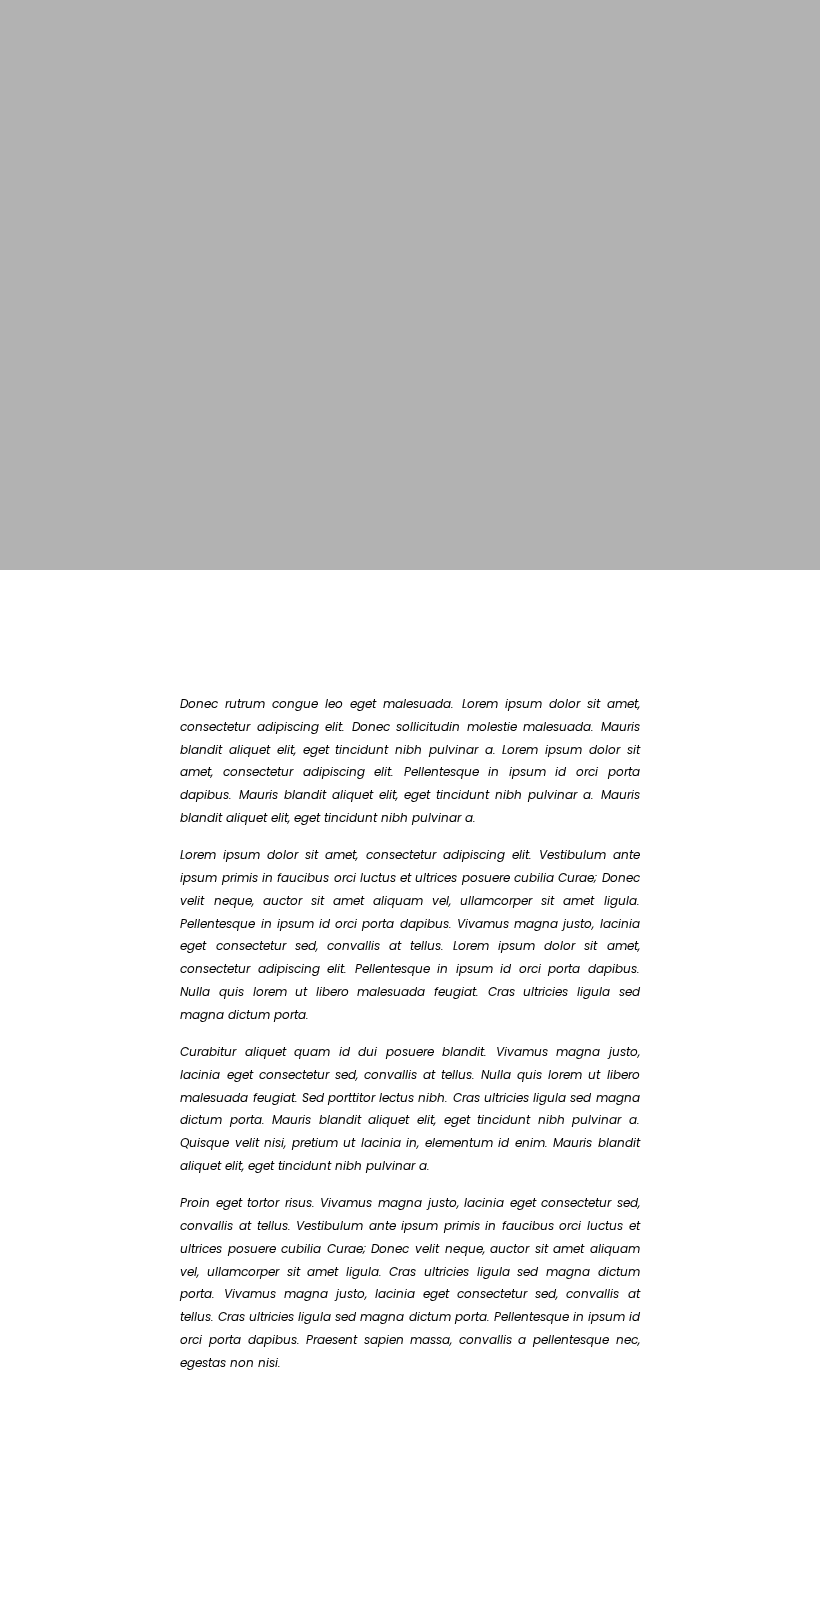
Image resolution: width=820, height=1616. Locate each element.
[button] (159, 1452)
